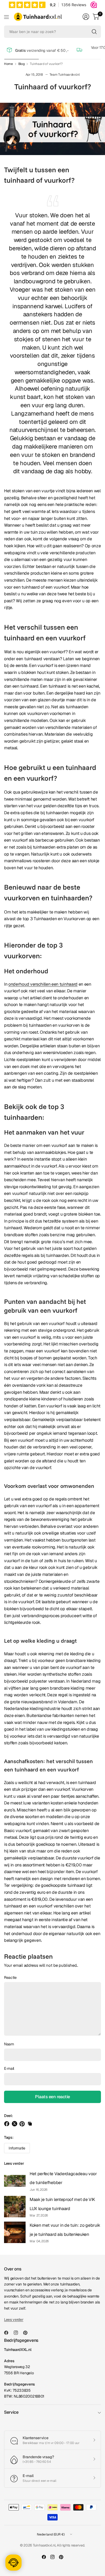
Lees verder (14, 2163)
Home (8, 64)
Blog (22, 64)
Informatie (17, 2148)
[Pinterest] (27, 2333)
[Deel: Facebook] (8, 2124)
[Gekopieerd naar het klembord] (30, 2124)
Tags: (9, 2137)
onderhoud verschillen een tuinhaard (43, 984)
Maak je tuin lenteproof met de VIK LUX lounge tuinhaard (62, 2204)
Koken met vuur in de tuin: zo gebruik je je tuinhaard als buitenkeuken (65, 2230)
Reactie (10, 1977)
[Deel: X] (15, 2124)
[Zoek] (94, 32)
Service (11, 2412)
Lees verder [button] (14, 2320)
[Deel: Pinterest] (23, 2124)
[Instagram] (18, 2333)
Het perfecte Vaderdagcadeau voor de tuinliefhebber (63, 2178)
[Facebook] (8, 2333)
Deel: (8, 2116)
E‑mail (9, 2068)
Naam (9, 2044)
